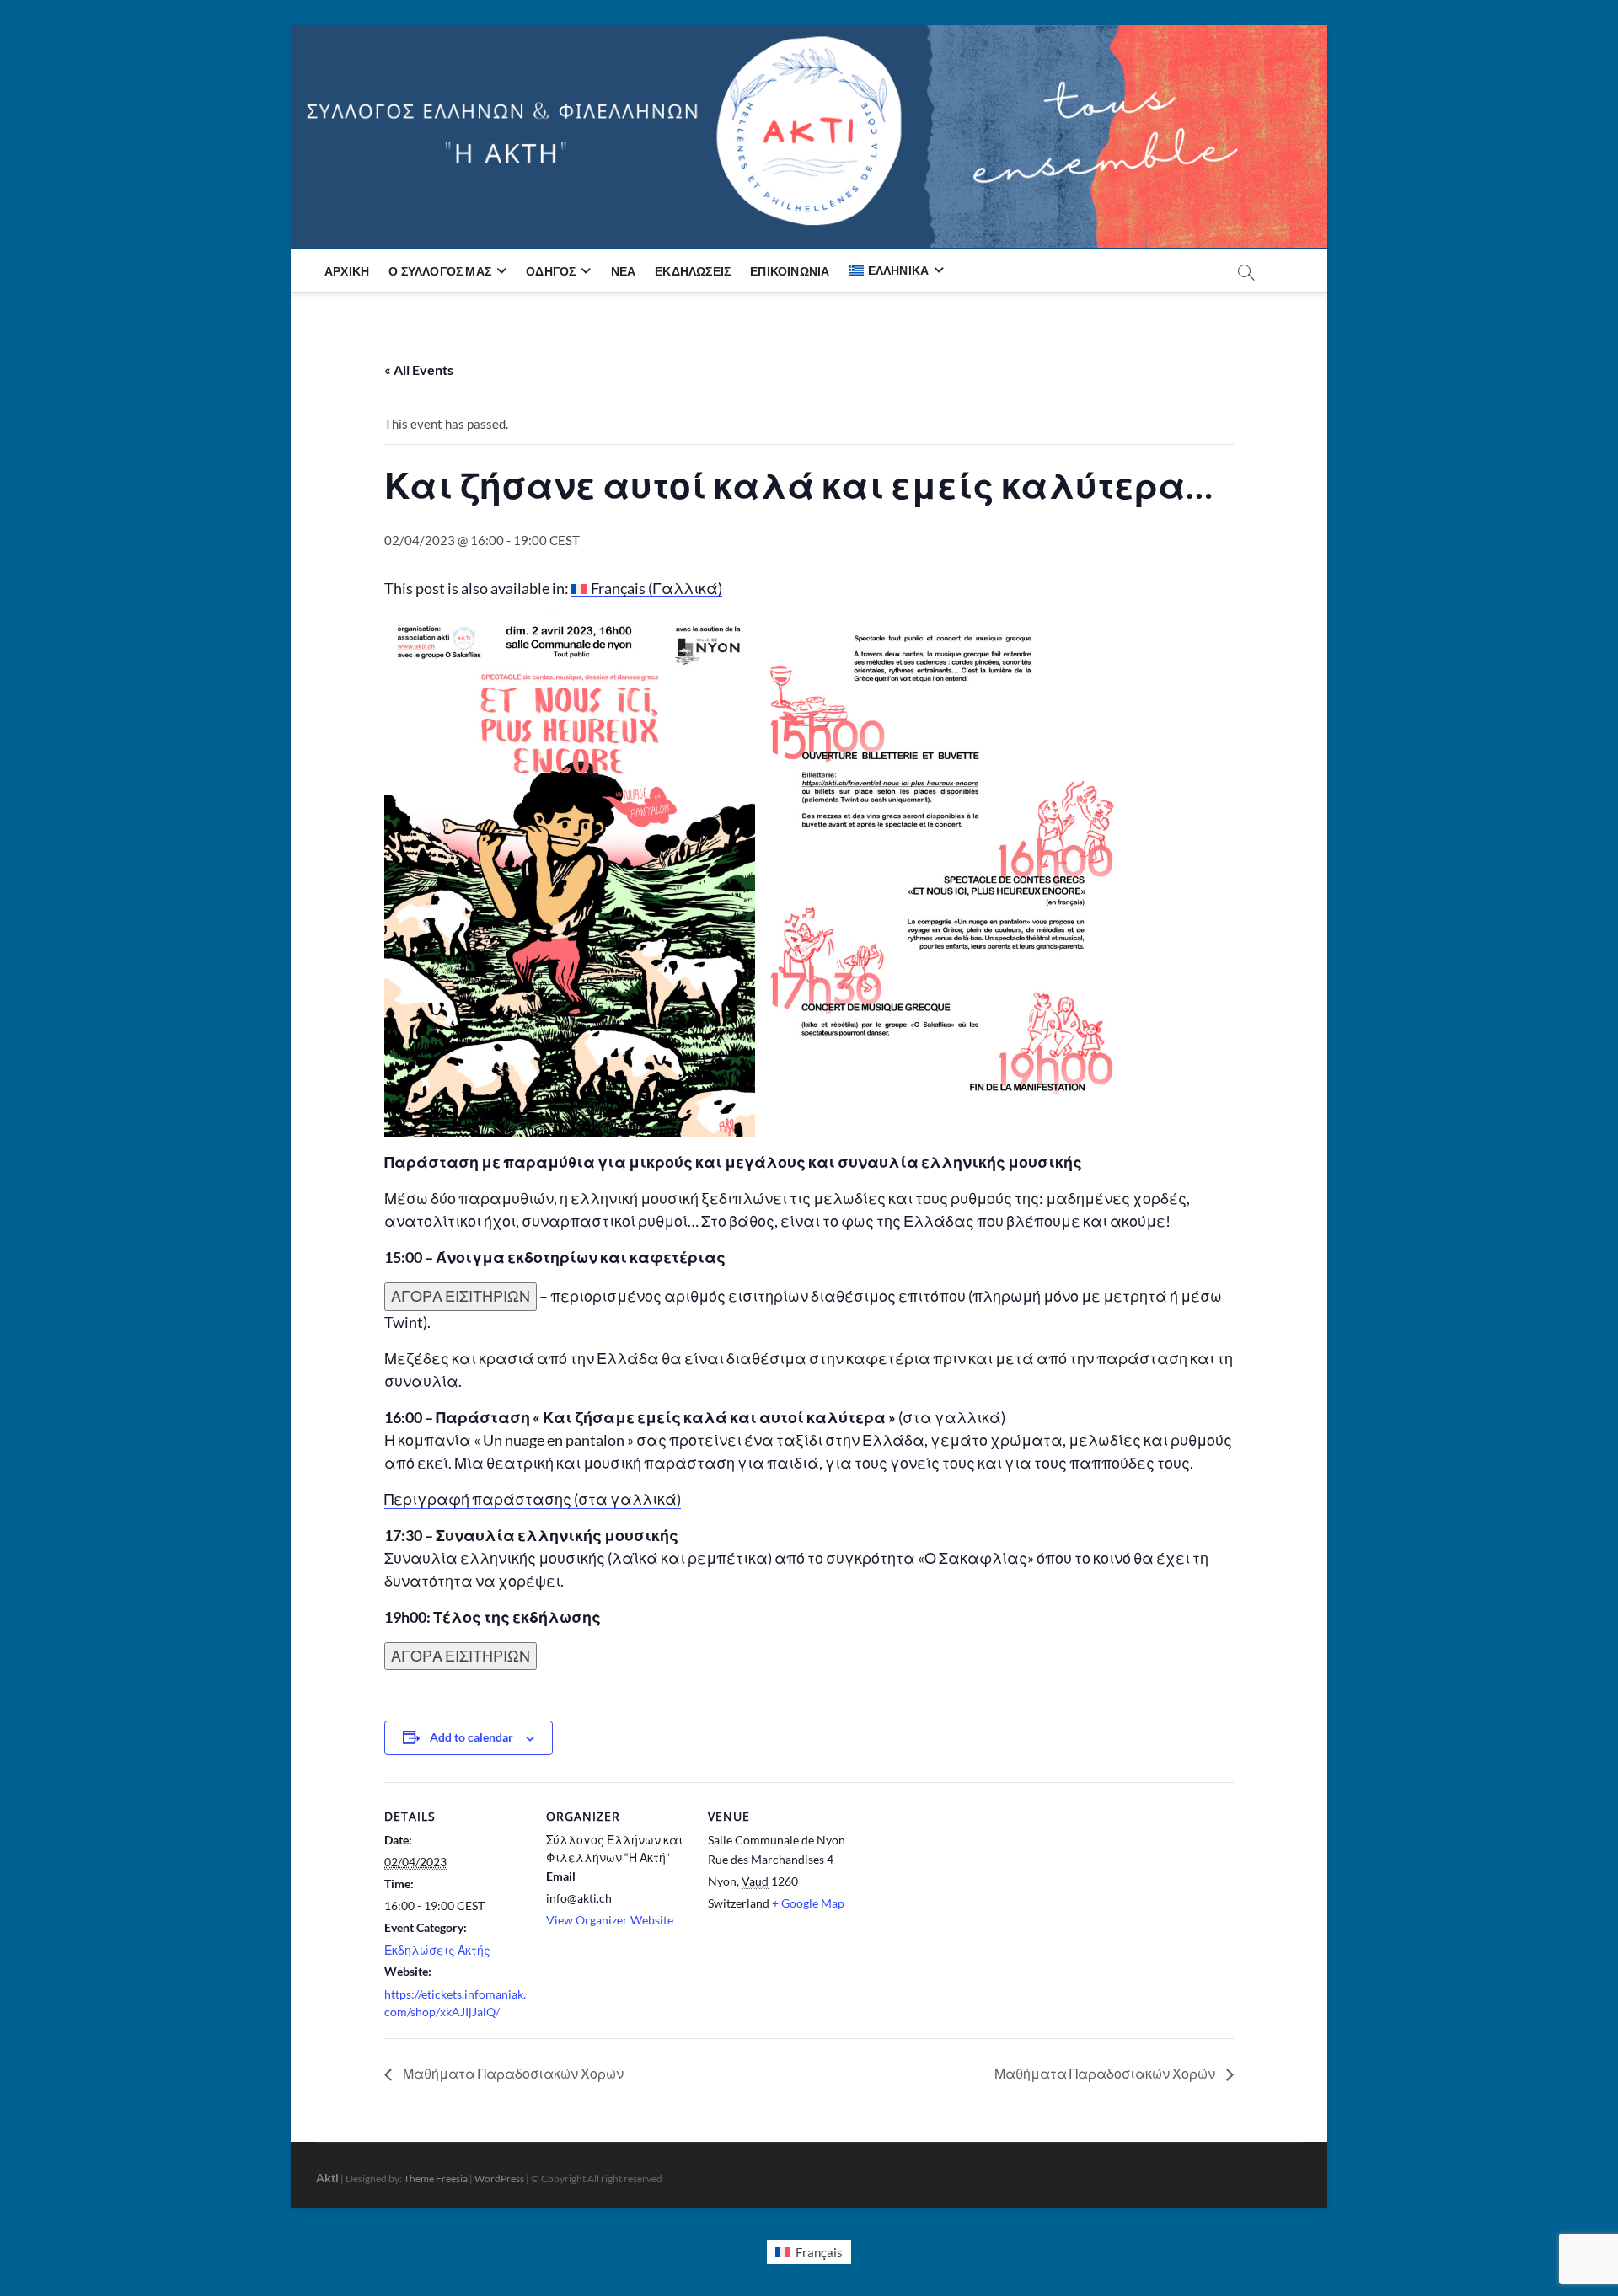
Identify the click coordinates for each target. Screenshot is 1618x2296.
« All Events (419, 369)
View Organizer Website (610, 1920)
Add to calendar (471, 1737)
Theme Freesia (436, 2178)
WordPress (499, 2178)
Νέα (624, 271)
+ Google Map (808, 1903)
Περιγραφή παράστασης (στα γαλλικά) (533, 1499)
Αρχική (347, 271)
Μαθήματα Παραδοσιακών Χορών (512, 2073)
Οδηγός (551, 271)
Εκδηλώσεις (693, 271)
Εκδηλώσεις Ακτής (437, 1950)
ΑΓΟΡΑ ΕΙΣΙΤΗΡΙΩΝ (461, 1296)
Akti (327, 2178)
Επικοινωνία (790, 271)
